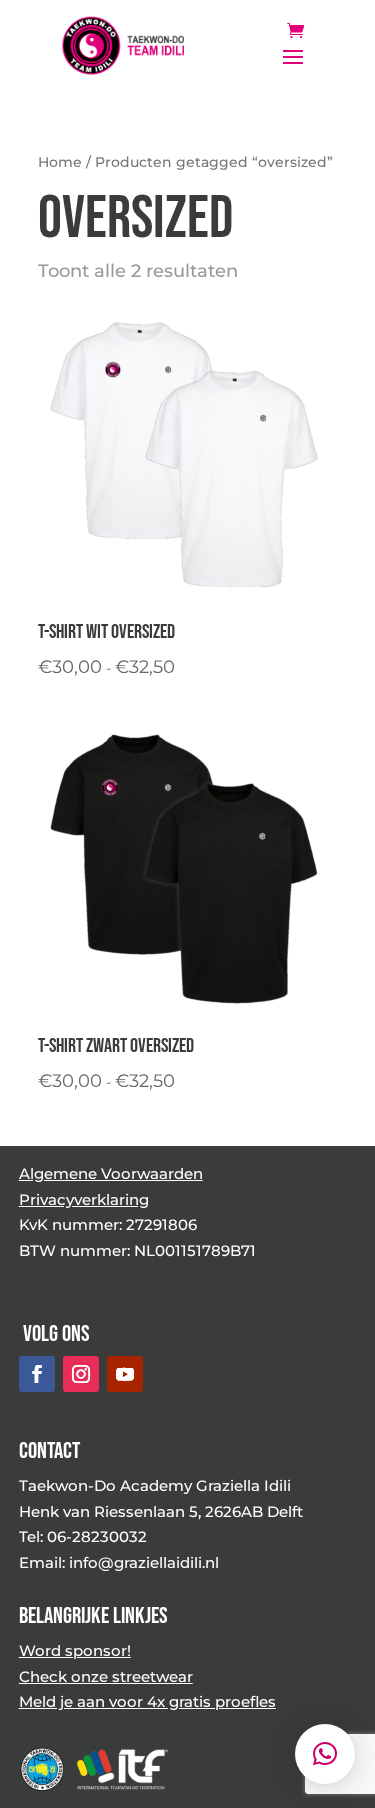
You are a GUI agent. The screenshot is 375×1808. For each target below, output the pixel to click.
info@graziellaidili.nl (144, 1562)
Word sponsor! (75, 1650)
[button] (325, 1754)
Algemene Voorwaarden (111, 1173)
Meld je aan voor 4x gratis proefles (147, 1701)
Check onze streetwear (106, 1676)
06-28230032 (97, 1536)
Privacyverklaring (84, 1199)
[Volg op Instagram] (81, 1374)
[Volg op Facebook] (37, 1374)
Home (60, 162)
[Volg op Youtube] (125, 1374)
